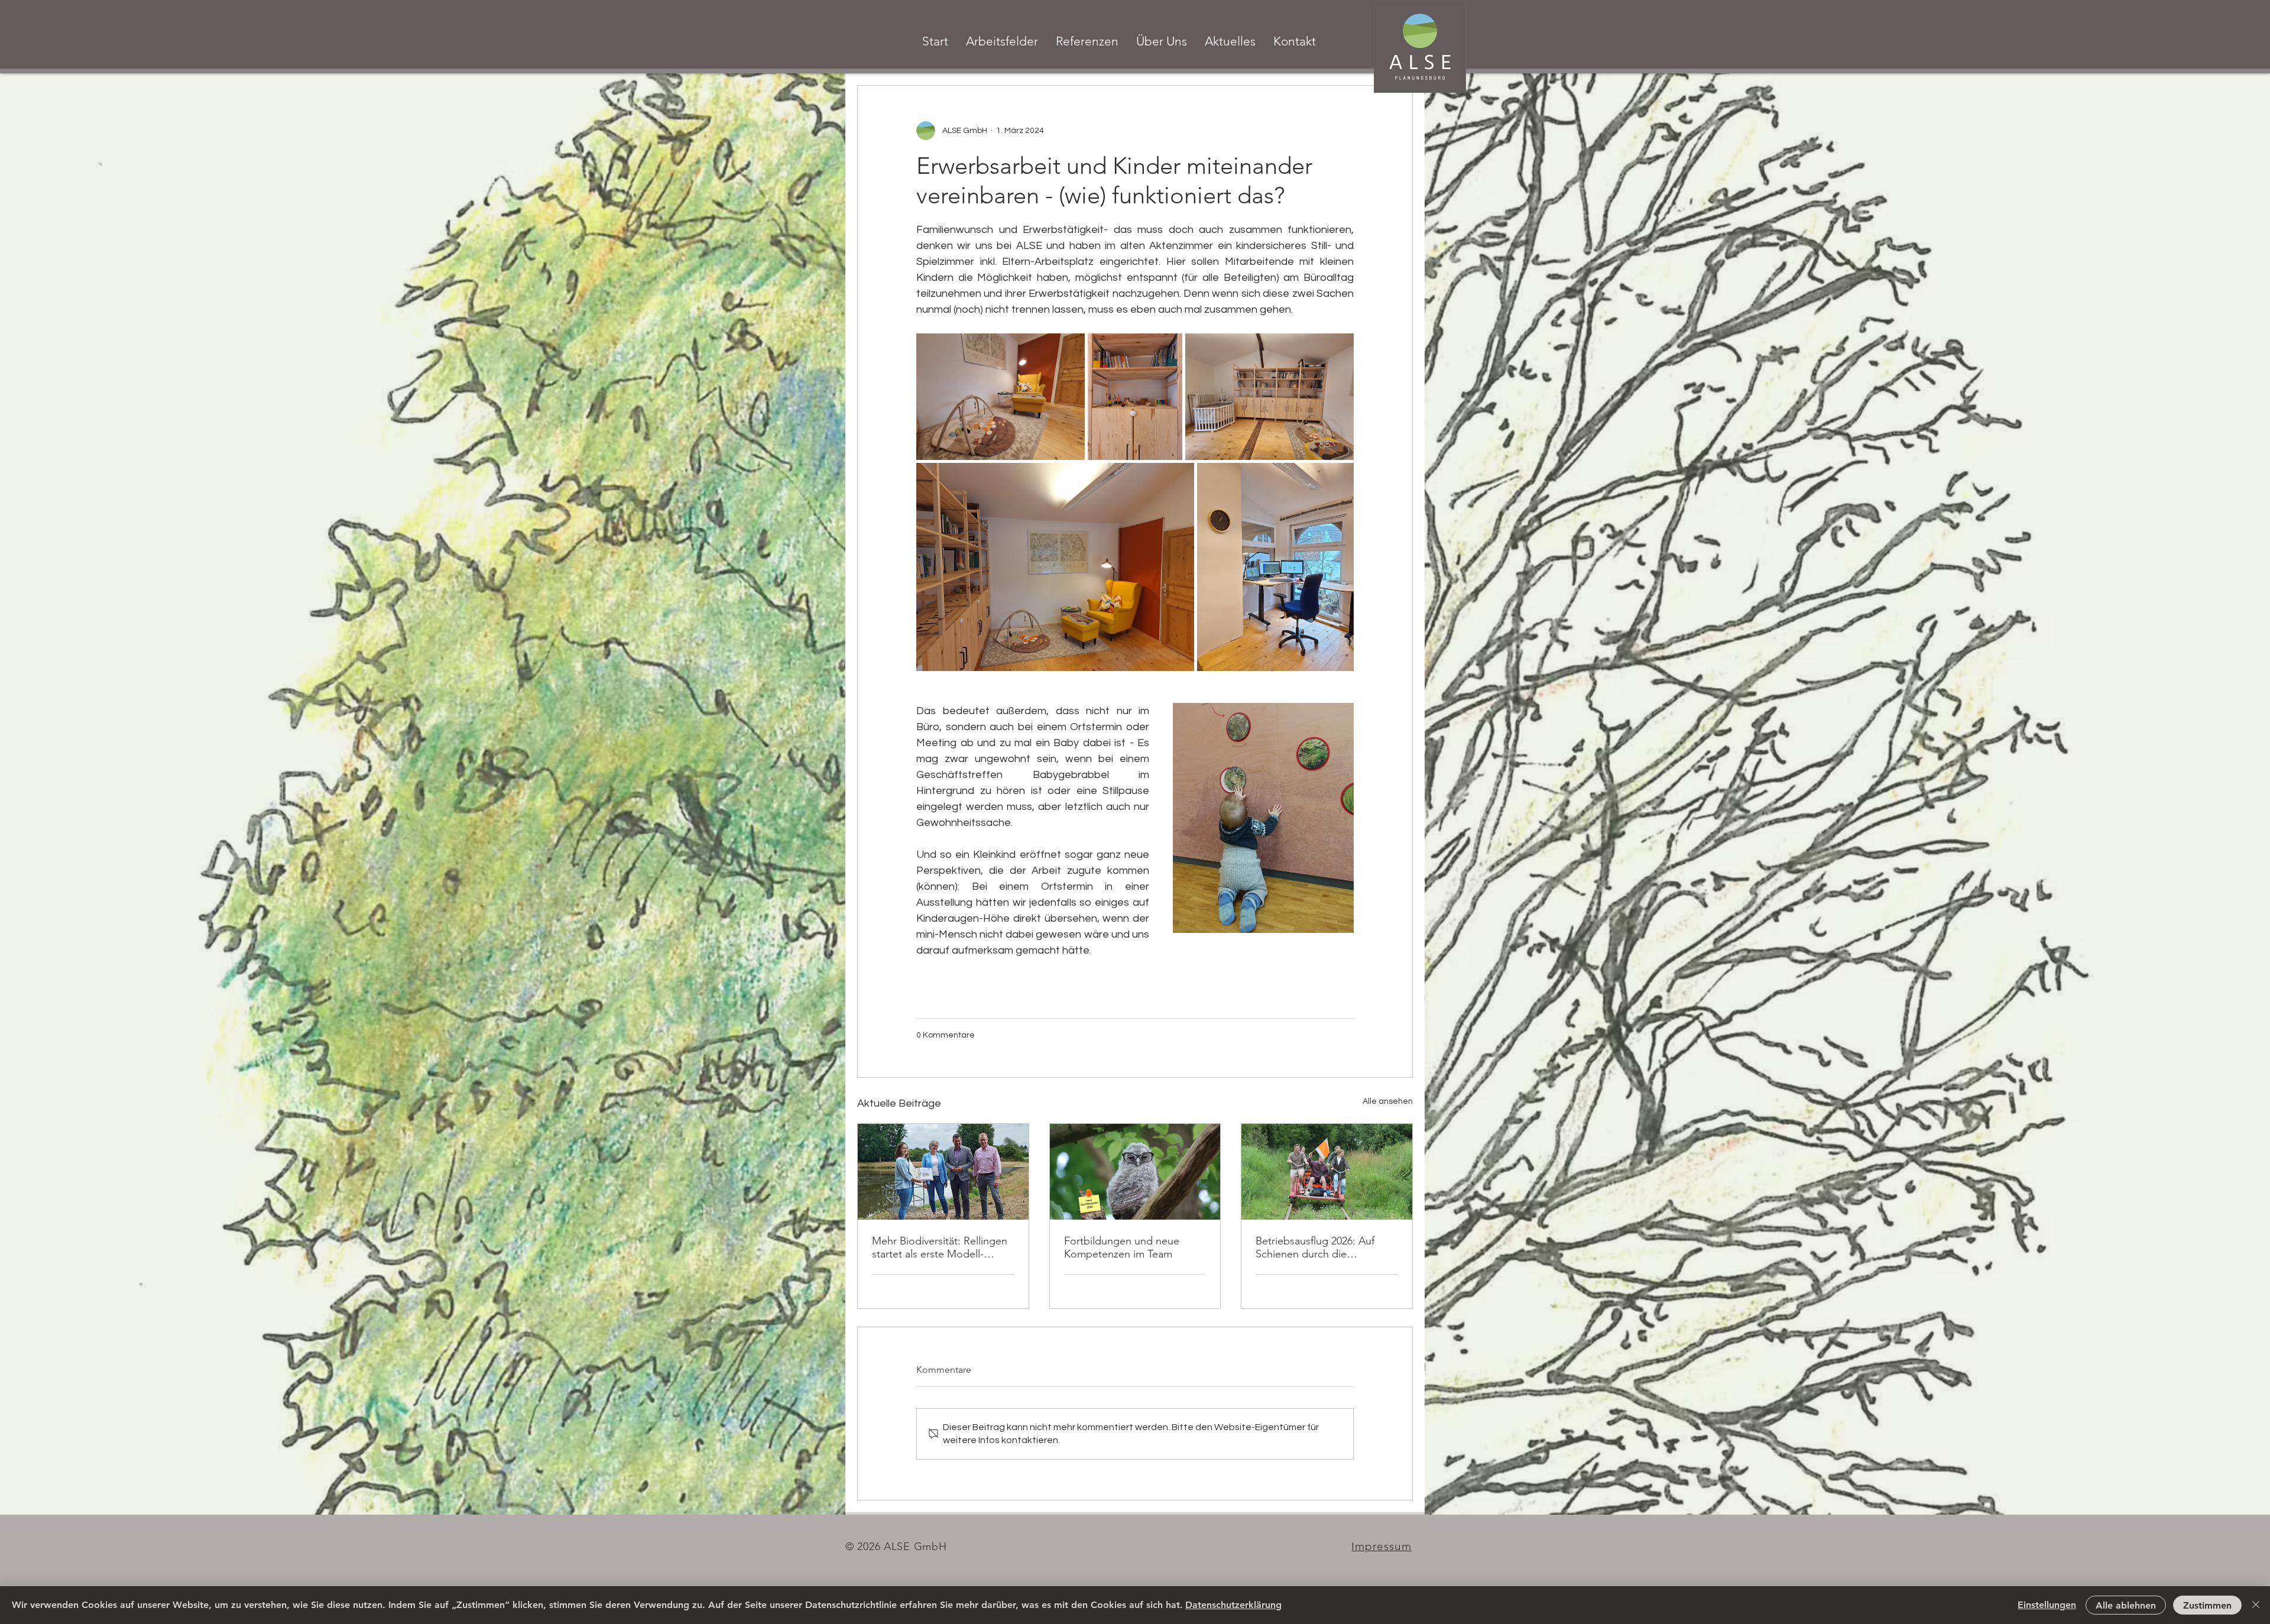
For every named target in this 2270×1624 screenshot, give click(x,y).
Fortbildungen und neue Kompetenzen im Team (1122, 1247)
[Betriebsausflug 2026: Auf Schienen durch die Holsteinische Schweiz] (1327, 1172)
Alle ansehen (1388, 1101)
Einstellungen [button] (2047, 1605)
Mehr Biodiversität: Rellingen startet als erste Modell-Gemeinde (940, 1247)
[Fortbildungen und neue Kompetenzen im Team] (1135, 1172)
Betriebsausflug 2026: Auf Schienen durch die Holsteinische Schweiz (1315, 1247)
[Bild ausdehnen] (1001, 397)
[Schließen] (2256, 1605)
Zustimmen (2207, 1605)
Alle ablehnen (2126, 1605)
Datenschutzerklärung (1233, 1605)
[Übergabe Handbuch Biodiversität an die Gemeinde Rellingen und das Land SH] (943, 1172)
